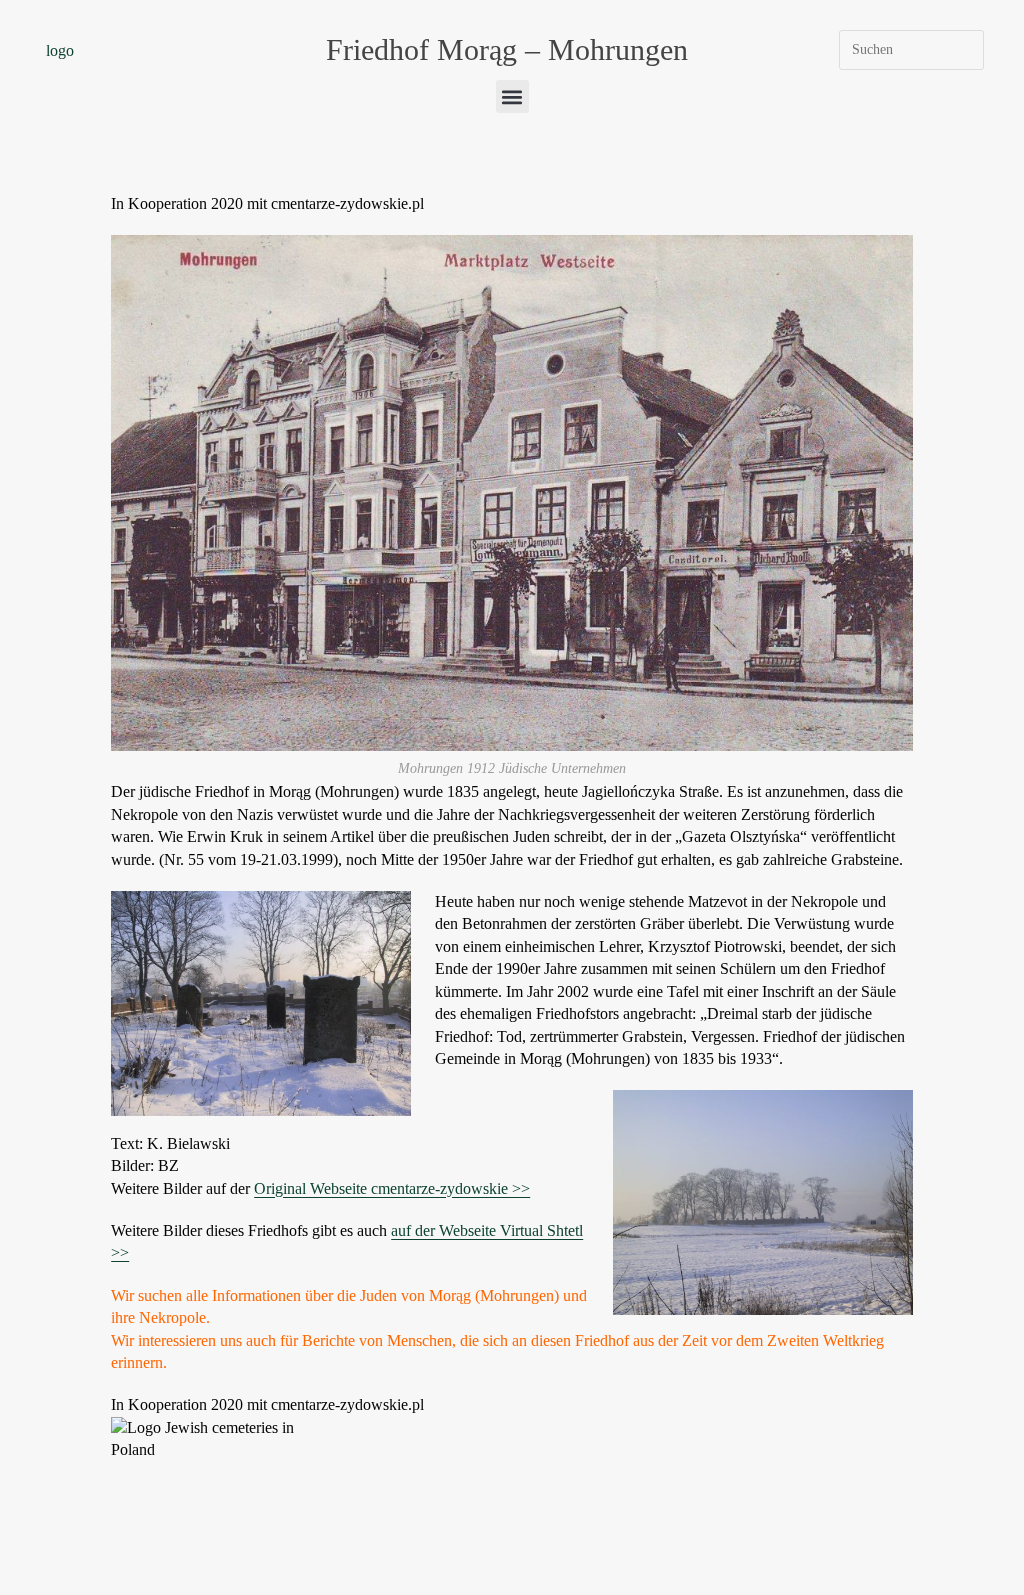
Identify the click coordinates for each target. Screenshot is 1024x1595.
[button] (512, 96)
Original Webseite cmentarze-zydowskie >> (392, 1188)
